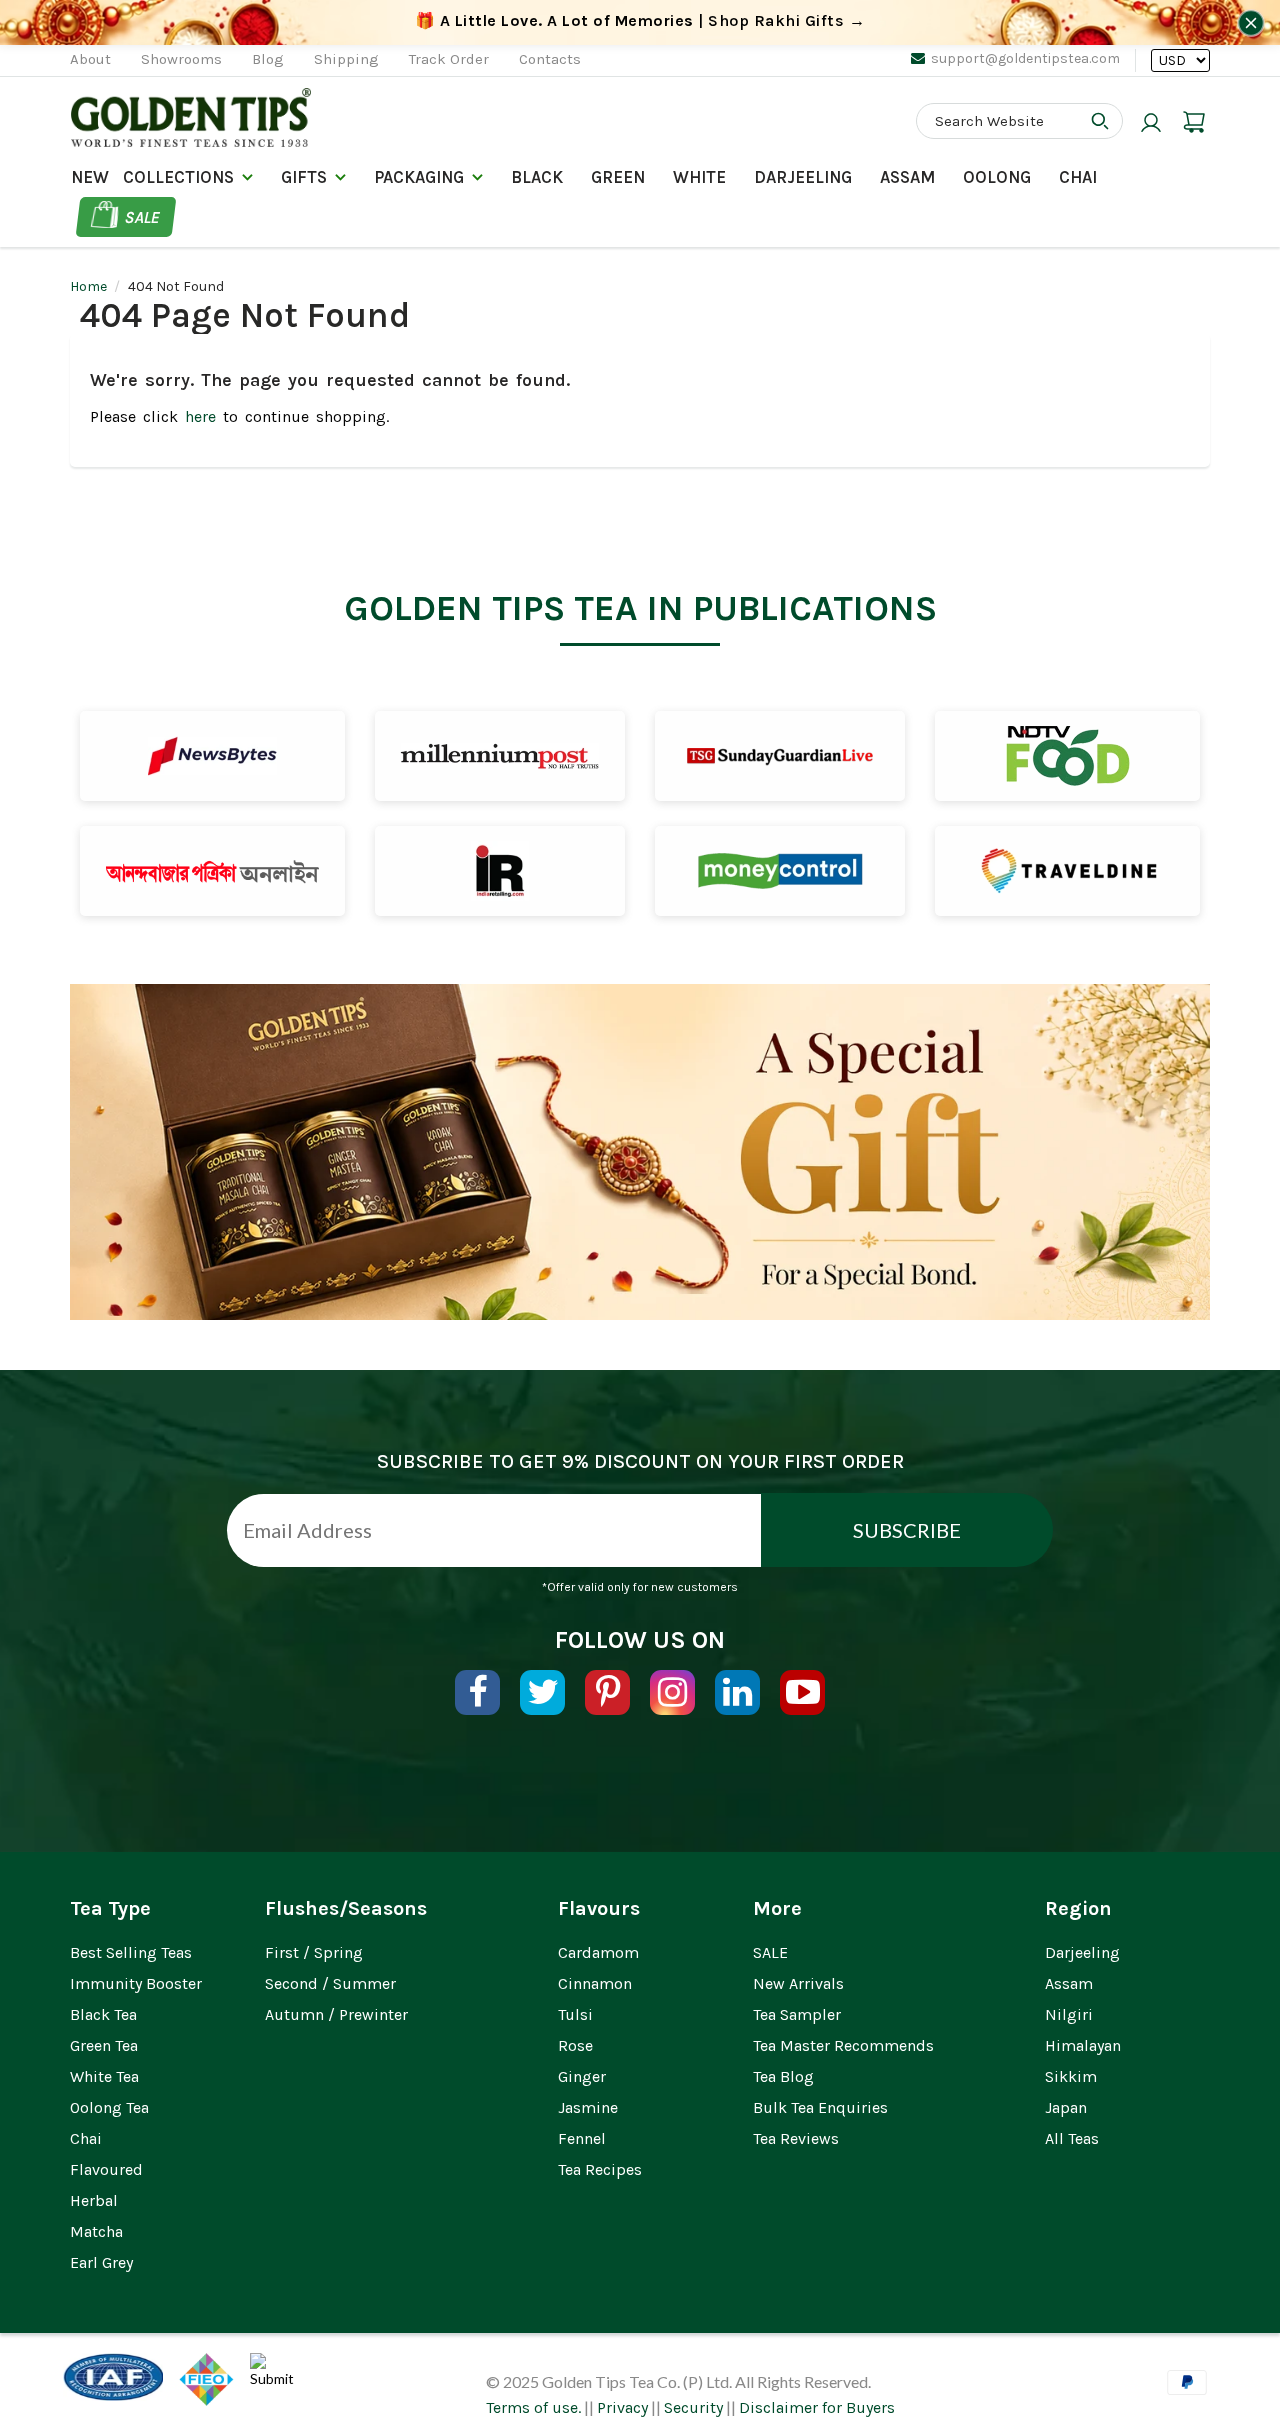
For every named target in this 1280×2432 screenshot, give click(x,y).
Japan (1066, 2107)
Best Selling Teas (131, 1952)
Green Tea (104, 2045)
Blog (268, 59)
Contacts (550, 59)
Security (693, 2407)
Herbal (94, 2200)
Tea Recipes (600, 2169)
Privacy (622, 2407)
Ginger (582, 2076)
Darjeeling (1082, 1952)
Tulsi (575, 2014)
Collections (178, 177)
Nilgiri (1069, 2014)
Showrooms (181, 59)
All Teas (1072, 2138)
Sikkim (1071, 2076)
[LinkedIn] (737, 1692)
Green (618, 177)
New (90, 177)
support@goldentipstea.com (1025, 58)
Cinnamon (595, 1983)
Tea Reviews (796, 2138)
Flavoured (106, 2169)
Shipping (346, 59)
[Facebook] (477, 1692)
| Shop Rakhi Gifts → (640, 20)
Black (537, 177)
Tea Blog (783, 2076)
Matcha (96, 2231)
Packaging (419, 177)
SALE (770, 1952)
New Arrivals (798, 1983)
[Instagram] (672, 1692)
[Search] (1100, 120)
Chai (1078, 177)
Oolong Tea (109, 2107)
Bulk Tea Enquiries (820, 2107)
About (90, 59)
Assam (907, 177)
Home (88, 286)
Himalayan (1083, 2045)
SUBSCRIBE (907, 1530)
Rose (575, 2045)
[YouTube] (802, 1692)
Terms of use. (533, 2407)
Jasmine (588, 2107)
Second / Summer (330, 1983)
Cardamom (598, 1952)
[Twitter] (542, 1692)
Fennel (582, 2138)
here (200, 416)
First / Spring (314, 1952)
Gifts (304, 177)
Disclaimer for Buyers (817, 2407)
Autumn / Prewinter (336, 2014)
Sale (142, 217)
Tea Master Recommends (843, 2045)
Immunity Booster (136, 1983)
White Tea (104, 2076)
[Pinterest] (607, 1692)
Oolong (997, 177)
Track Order (449, 59)
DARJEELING (803, 177)
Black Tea (103, 2014)
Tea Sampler (797, 2014)
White (699, 177)
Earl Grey (101, 2262)
